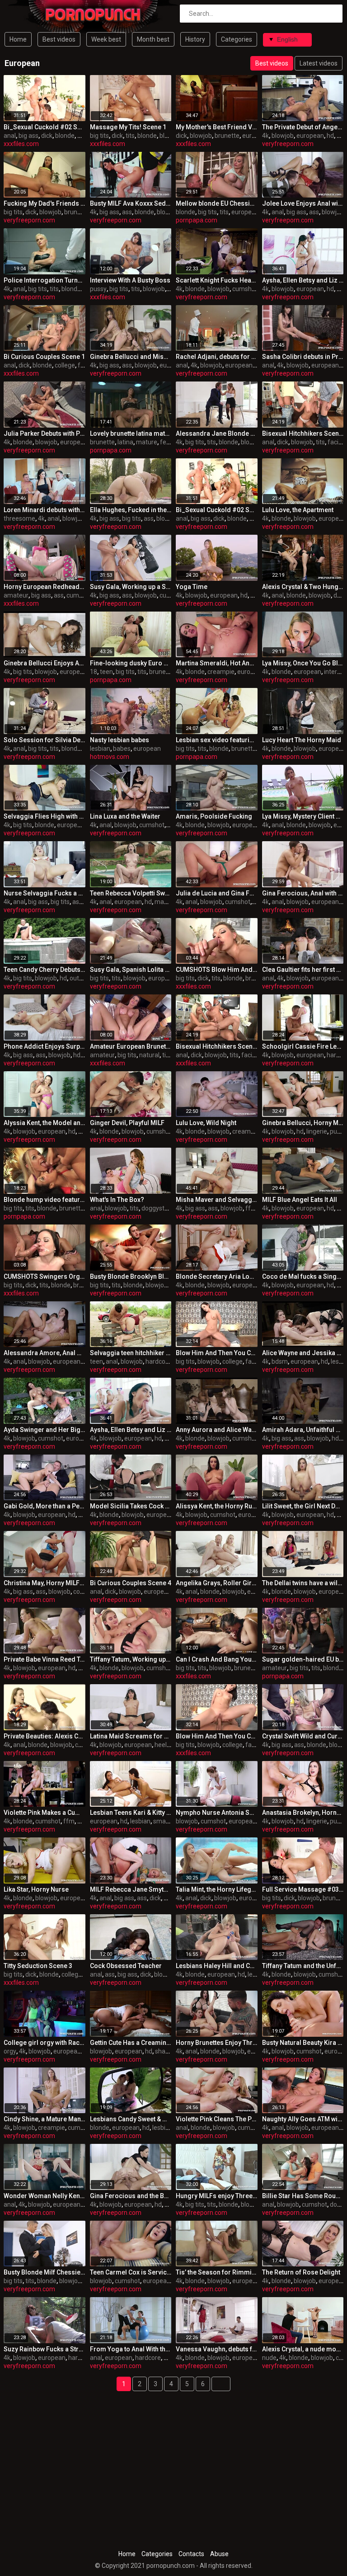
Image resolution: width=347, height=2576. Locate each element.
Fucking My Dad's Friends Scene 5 (45, 203)
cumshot (245, 289)
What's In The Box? (117, 1200)
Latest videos (319, 63)
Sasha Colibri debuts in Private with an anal (303, 357)
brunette (227, 136)
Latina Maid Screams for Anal (131, 1736)
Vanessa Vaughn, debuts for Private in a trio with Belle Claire (217, 2349)
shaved (165, 2051)
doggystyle (157, 1208)
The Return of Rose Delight (301, 2272)
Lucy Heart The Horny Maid (302, 740)
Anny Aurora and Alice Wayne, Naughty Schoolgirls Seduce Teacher (217, 1430)
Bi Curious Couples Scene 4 (131, 1583)
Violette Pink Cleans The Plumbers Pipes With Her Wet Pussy (217, 2119)
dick (47, 136)
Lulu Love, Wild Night (206, 1123)
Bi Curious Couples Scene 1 (44, 357)
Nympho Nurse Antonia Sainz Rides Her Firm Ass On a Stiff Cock (217, 1813)
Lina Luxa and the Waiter (125, 816)
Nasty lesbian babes (120, 740)
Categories (237, 39)
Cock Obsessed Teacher (126, 1966)
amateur (16, 595)
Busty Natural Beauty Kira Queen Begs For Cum (303, 2043)
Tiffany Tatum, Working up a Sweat (131, 1659)
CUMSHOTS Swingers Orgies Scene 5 (45, 1276)
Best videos (59, 39)
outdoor (81, 978)
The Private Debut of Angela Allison (303, 127)
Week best (106, 39)
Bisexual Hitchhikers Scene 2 (303, 433)
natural (149, 1055)
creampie (221, 672)
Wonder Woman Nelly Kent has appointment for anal (45, 2196)
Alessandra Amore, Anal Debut (45, 1353)
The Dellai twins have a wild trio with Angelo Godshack (303, 1583)
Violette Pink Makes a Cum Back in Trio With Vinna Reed (45, 1813)
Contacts (191, 2554)
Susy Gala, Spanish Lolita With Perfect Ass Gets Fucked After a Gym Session (131, 970)
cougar (83, 1592)
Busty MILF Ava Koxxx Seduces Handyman (131, 203)
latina (125, 442)
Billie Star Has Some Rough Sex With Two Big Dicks (303, 2196)
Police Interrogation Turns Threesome (45, 280)
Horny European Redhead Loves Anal (45, 587)
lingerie (317, 1131)
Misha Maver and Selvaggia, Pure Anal (217, 1200)
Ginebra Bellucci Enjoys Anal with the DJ (45, 663)
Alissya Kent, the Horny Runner (217, 1506)
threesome (19, 518)
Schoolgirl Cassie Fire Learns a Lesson (303, 1046)
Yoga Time (192, 587)
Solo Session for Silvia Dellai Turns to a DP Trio (45, 740)
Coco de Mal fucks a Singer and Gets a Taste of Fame (303, 1276)
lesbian (100, 749)
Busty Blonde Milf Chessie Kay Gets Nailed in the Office (45, 2272)
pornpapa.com (197, 220)
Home (18, 39)
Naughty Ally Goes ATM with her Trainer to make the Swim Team (303, 2119)
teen (106, 672)
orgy (10, 2051)
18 (94, 672)
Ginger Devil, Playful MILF (127, 1123)
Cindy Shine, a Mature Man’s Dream (45, 2119)
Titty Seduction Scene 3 (38, 1966)
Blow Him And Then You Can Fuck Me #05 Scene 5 (217, 1353)
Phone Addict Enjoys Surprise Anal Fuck (45, 1046)
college (65, 365)
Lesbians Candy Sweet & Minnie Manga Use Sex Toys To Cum (131, 2119)
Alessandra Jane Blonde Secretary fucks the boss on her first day (217, 433)
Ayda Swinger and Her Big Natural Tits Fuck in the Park (45, 1430)
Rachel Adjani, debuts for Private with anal (217, 357)
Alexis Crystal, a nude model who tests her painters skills (303, 2349)
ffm (251, 1208)
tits (130, 136)
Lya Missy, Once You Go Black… (303, 663)
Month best (153, 39)
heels (162, 1745)
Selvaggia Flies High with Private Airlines (45, 816)
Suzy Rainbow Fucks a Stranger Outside (45, 2349)
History (195, 39)
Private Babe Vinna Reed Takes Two (45, 1659)
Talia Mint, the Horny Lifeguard (217, 1889)
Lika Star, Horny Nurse (36, 1889)
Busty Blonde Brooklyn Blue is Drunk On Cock (131, 1276)
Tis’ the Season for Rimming (217, 2272)
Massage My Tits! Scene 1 (128, 127)
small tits (166, 1821)
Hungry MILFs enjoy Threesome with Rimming (217, 2196)
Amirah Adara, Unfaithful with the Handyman (303, 1430)
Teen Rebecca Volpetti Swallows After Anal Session (131, 893)
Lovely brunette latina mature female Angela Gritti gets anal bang (131, 433)
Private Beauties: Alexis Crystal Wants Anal (45, 1736)
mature (147, 442)
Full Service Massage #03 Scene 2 (303, 1889)
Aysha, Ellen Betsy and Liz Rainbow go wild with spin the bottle (303, 280)
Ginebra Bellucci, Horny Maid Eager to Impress (303, 1123)
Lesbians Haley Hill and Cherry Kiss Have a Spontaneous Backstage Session (217, 1966)
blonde (65, 136)
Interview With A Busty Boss (130, 280)
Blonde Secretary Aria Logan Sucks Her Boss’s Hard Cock (217, 1276)
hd (330, 136)
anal (10, 136)
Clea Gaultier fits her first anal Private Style (303, 970)
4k (265, 136)
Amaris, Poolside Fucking (214, 816)
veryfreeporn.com (288, 144)
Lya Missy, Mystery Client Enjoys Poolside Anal (303, 816)
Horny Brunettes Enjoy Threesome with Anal (217, 2043)
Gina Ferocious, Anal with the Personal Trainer (303, 893)
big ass (28, 136)
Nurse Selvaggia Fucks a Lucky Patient (45, 893)
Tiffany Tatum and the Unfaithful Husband (303, 1966)
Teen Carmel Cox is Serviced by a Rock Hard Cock (131, 2272)
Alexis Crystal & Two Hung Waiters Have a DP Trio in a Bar (303, 587)
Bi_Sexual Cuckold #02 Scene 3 (45, 127)
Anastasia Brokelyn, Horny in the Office (303, 1813)
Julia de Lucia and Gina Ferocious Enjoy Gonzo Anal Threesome (217, 893)
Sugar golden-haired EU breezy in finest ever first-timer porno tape (303, 1659)
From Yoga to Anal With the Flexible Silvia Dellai (131, 2349)
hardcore (158, 1361)
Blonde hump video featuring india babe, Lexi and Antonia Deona (45, 1200)
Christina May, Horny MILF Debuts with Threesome (45, 1583)
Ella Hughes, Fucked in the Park (131, 510)
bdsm (280, 1361)
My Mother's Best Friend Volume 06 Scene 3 (217, 127)
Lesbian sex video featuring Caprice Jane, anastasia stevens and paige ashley (217, 740)
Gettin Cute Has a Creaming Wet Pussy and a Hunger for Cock (131, 2043)
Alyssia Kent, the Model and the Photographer (45, 1123)
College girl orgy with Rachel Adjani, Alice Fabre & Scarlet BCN (45, 2043)
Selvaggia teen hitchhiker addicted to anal (131, 1353)
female (170, 442)
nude (269, 2358)
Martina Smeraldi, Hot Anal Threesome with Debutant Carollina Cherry (217, 663)
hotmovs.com (110, 757)
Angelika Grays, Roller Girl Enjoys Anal (217, 1583)
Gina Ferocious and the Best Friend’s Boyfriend (131, 2196)
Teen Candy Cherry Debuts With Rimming (45, 970)
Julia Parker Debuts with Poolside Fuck (45, 433)
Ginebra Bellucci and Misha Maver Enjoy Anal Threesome (131, 357)
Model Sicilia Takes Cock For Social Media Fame (131, 1506)
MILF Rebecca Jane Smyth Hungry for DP (131, 1889)
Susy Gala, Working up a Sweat (131, 587)
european (256, 136)
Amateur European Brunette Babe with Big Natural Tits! (131, 1046)
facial (335, 442)
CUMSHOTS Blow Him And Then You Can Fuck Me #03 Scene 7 (217, 970)
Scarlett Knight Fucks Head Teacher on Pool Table (217, 280)
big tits (99, 136)
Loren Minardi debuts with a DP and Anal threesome (45, 510)
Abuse (219, 2554)
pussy (98, 289)
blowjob (171, 136)
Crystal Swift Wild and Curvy (303, 1736)
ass (127, 212)
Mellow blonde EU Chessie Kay (217, 203)
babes (122, 749)
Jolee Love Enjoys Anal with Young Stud (303, 203)
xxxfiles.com (21, 144)
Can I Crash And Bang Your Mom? (217, 1659)
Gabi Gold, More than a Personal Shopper (45, 1506)
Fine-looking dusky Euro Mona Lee (131, 663)
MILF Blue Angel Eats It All (300, 1200)
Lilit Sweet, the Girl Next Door (303, 1506)
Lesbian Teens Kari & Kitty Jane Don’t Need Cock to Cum (131, 1813)
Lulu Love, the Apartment (298, 510)
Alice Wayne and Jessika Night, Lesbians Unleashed (303, 1353)
